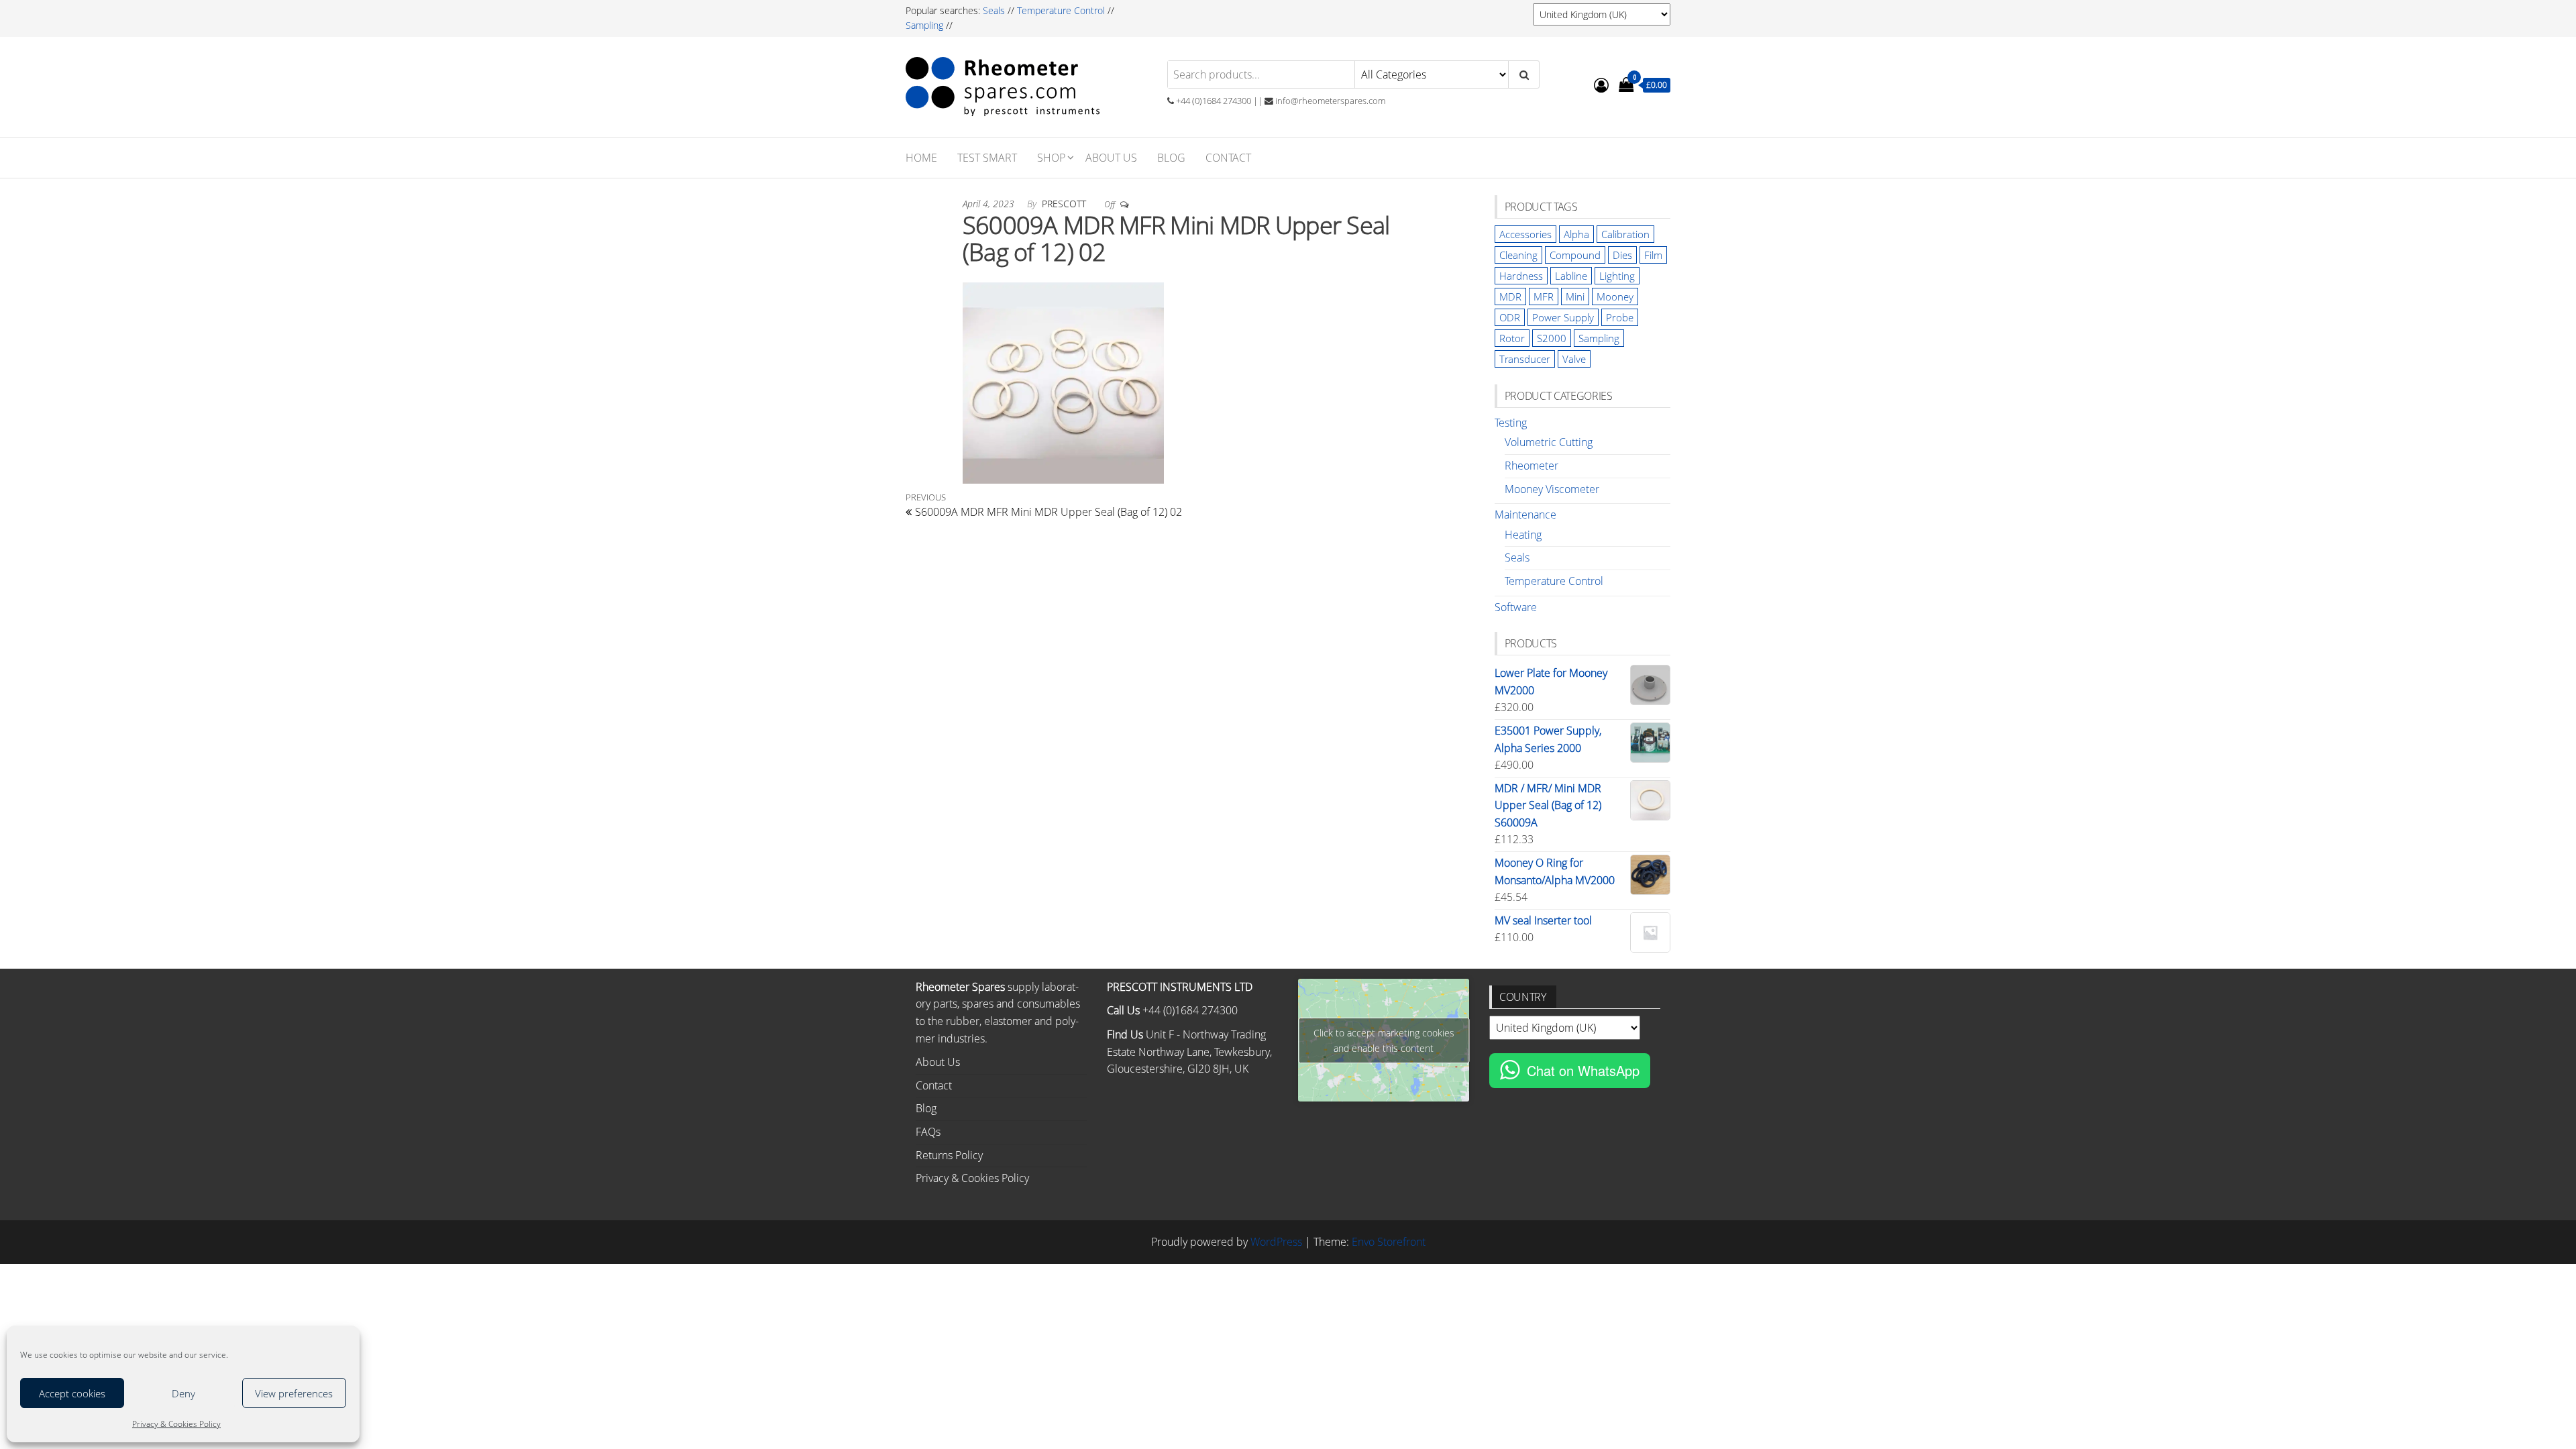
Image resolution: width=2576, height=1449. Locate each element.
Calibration (1625, 234)
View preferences (294, 1393)
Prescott (1065, 204)
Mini (1575, 297)
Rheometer (1532, 466)
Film (1653, 255)
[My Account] (1601, 85)
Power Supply (1563, 317)
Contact (1228, 158)
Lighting (1617, 276)
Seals (995, 10)
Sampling (924, 25)
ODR (1510, 317)
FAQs (928, 1132)
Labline (1571, 276)
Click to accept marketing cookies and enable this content (1384, 1040)
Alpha (1576, 234)
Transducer (1525, 359)
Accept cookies (72, 1393)
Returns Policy (949, 1155)
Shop (1051, 158)
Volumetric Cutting (1549, 442)
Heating (1523, 535)
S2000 (1552, 338)
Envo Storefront (1389, 1242)
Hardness (1521, 276)
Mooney (1615, 297)
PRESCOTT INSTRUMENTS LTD (1180, 987)
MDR (1510, 297)
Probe (1620, 317)
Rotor (1512, 338)
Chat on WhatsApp (1583, 1070)
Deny (183, 1393)
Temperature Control (1061, 10)
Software (1516, 607)
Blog (1171, 158)
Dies (1622, 255)
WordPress (1276, 1242)
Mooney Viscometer (1552, 489)
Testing (1511, 423)
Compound (1575, 255)
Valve (1574, 359)
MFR (1544, 297)
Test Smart (987, 158)
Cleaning (1518, 255)
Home (921, 158)
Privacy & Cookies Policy (176, 1424)
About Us (1111, 158)
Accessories (1525, 234)
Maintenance (1525, 515)
